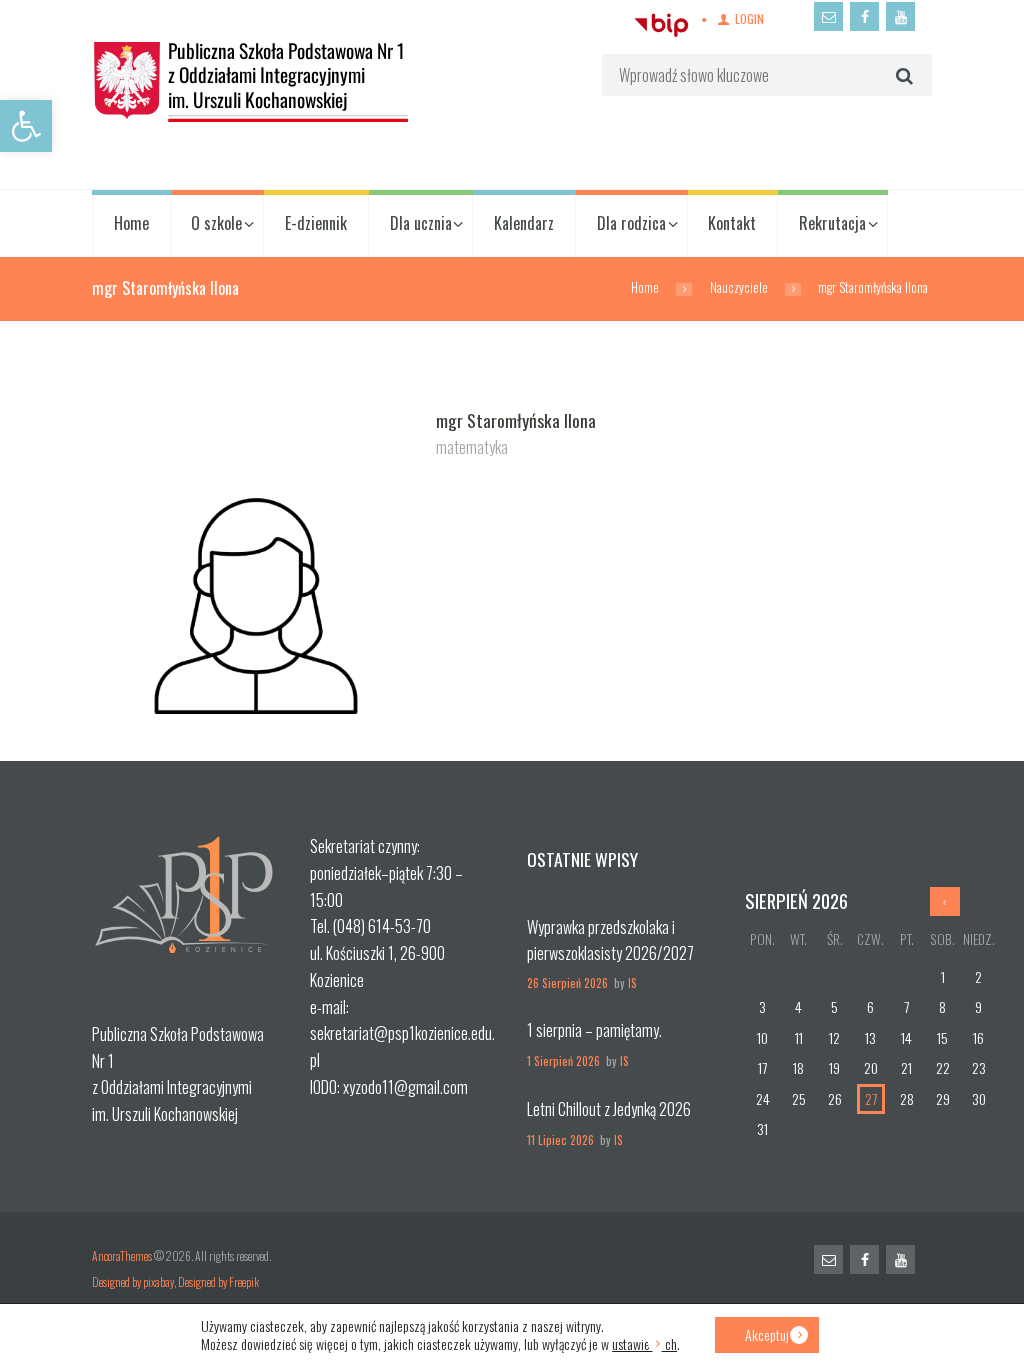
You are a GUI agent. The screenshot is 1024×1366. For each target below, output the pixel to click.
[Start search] (901, 75)
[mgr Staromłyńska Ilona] (256, 573)
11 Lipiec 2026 (560, 1139)
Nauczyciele (739, 287)
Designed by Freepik (218, 1281)
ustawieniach (644, 1344)
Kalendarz (524, 223)
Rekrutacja (832, 223)
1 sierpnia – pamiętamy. (594, 1030)
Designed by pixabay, (135, 1281)
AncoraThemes (122, 1255)
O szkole (216, 223)
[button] (26, 126)
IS (632, 982)
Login (749, 18)
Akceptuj (767, 1334)
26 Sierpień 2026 (567, 982)
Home (131, 223)
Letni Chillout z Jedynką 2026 (609, 1109)
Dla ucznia (421, 223)
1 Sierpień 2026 (563, 1060)
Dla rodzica (631, 223)
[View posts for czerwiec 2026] (945, 901)
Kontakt (732, 223)
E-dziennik (316, 223)
